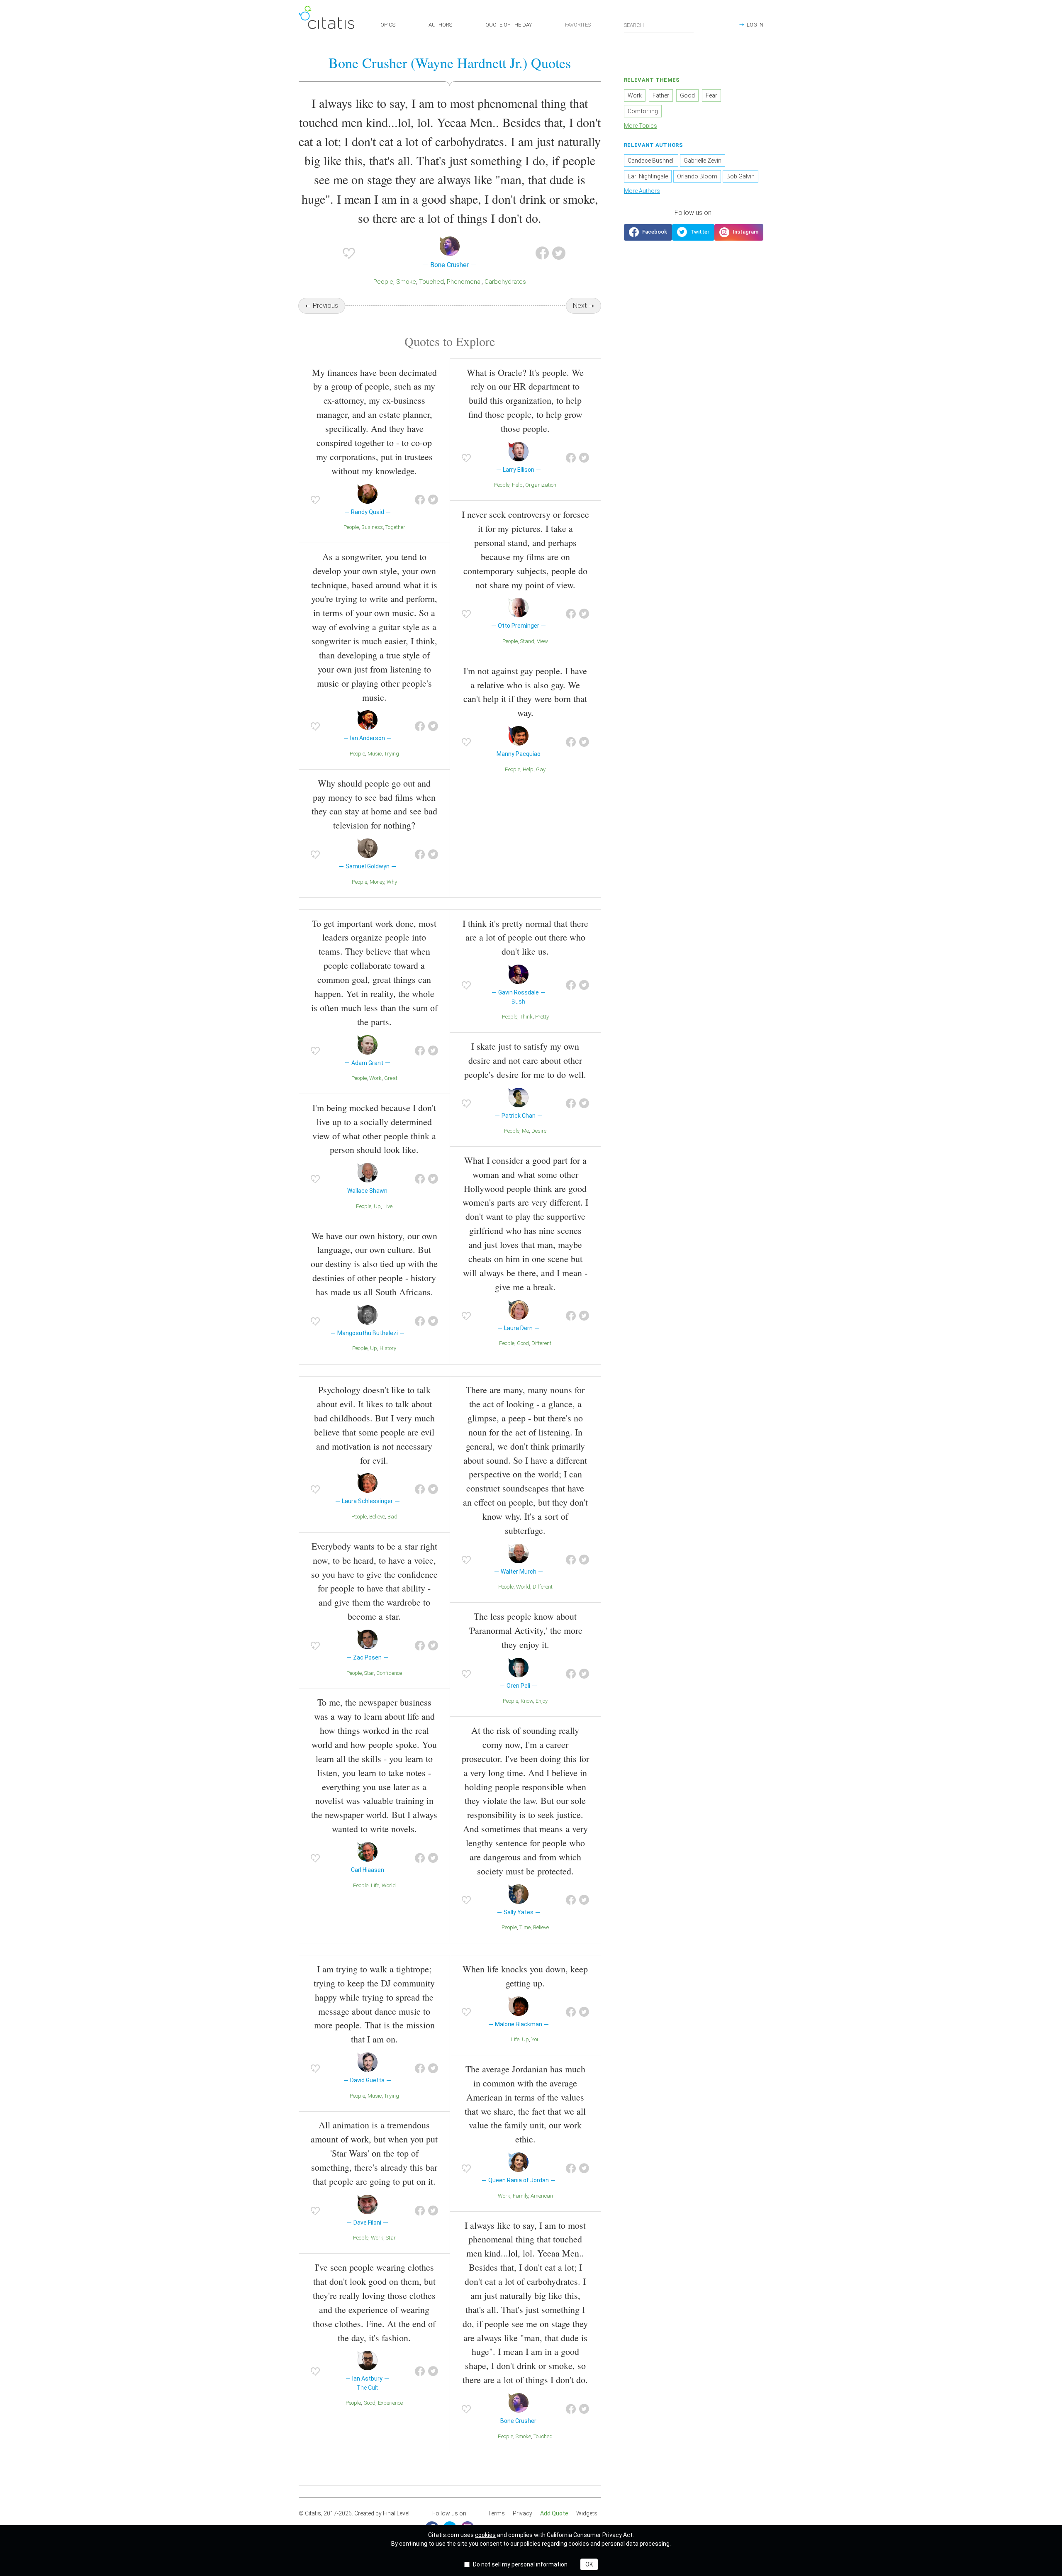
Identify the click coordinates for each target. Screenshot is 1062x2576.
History (388, 1348)
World (389, 1885)
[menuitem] (496, 2514)
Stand (527, 641)
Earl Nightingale (648, 176)
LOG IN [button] (755, 25)
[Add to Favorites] (349, 253)
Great (391, 1078)
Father (661, 95)
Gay (541, 769)
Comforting (643, 111)
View (542, 641)
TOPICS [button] (386, 25)
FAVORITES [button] (578, 25)
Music (375, 754)
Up (377, 1206)
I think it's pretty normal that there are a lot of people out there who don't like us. (525, 937)
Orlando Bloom (697, 176)
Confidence (389, 1673)
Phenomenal (464, 282)
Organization (541, 485)
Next (580, 306)
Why (392, 882)
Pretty (542, 1017)
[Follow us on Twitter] (693, 232)
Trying (392, 754)
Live (388, 1206)
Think (526, 1017)
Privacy (522, 2513)
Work (375, 1078)
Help (517, 485)
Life (375, 1885)
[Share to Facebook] (542, 253)
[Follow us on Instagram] (739, 232)
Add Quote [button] (554, 2513)
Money (377, 882)
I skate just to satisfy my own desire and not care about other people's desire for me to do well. (525, 1060)
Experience (390, 2403)
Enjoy (542, 1701)
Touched (431, 282)
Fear (711, 95)
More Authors (642, 191)
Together (395, 527)
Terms (496, 2513)
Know (527, 1701)
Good (523, 1343)
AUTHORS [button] (440, 25)
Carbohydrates (505, 282)
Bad (392, 1517)
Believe (377, 1517)
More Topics (641, 126)
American (542, 2196)
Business (372, 527)
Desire (539, 1131)
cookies (485, 2535)
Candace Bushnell (651, 161)
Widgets (587, 2513)
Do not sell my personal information (520, 2564)
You (536, 2039)
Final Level (396, 2513)
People (383, 282)
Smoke (406, 282)
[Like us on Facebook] (648, 232)
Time (525, 1927)
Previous (325, 306)
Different (541, 1343)
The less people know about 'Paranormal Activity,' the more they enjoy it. (525, 1630)
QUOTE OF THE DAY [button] (509, 25)
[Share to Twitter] (559, 253)
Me (525, 1131)
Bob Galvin (740, 176)
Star (369, 1673)
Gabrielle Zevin (703, 161)
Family (520, 2196)
